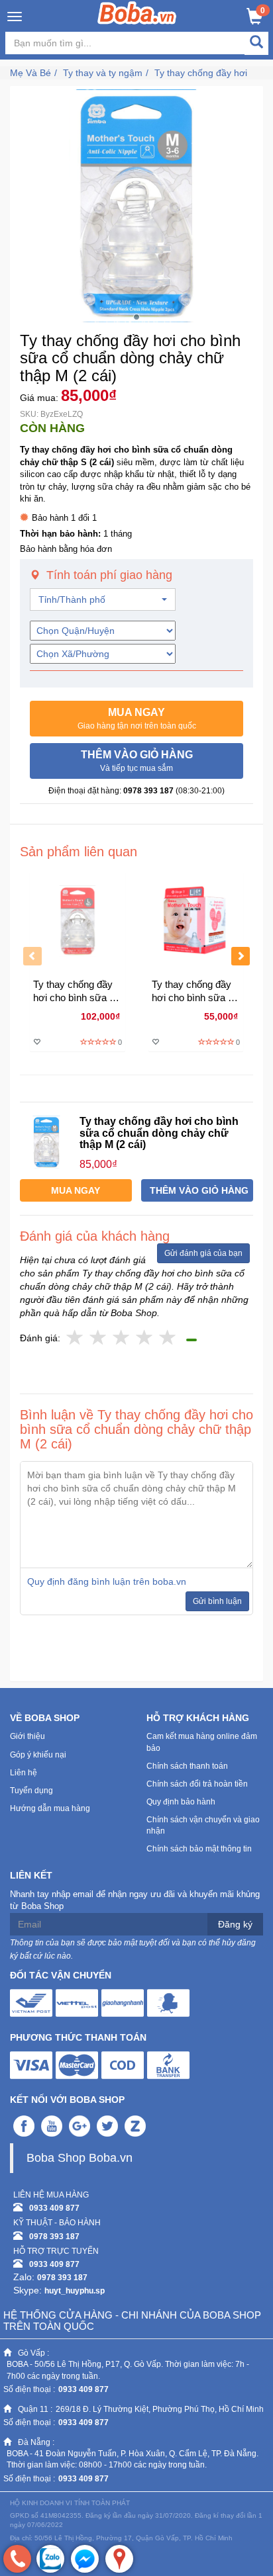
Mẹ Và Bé (30, 73)
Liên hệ (24, 1773)
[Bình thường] (122, 1338)
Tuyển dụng (31, 1791)
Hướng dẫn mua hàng (50, 1808)
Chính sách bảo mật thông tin (199, 1849)
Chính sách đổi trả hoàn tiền (197, 1784)
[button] (136, 719)
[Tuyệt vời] (168, 1338)
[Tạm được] (98, 1338)
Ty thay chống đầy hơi (201, 73)
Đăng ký (235, 1924)
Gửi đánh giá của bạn (203, 1253)
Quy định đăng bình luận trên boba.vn (107, 1581)
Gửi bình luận (217, 1601)
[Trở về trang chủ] (137, 13)
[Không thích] (75, 1338)
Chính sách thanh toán (187, 1766)
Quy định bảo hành (181, 1802)
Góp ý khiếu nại (38, 1755)
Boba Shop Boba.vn (80, 2158)
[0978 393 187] (17, 2559)
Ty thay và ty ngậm (103, 73)
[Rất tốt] (145, 1338)
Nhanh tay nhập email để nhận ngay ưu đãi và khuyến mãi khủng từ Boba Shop (135, 1900)
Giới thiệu (27, 1736)
